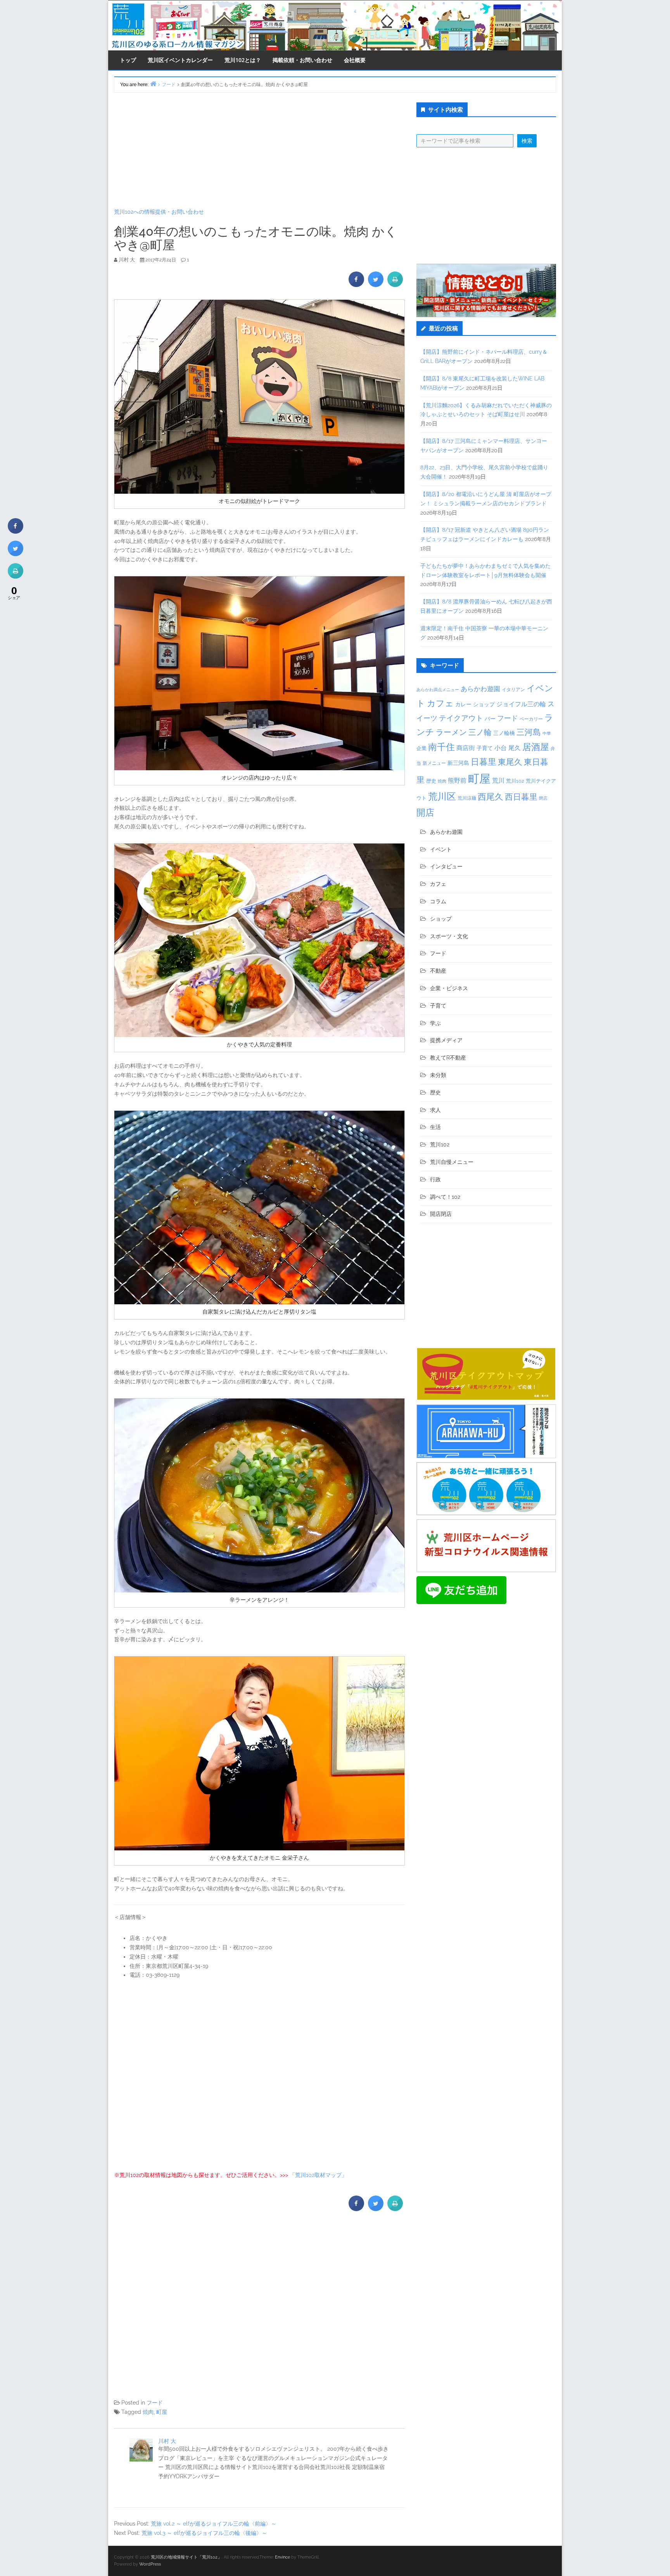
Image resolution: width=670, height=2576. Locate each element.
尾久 (515, 748)
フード (155, 2403)
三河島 (529, 732)
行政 (435, 1179)
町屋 (162, 2412)
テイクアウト (461, 718)
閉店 (543, 798)
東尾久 (510, 762)
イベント (441, 849)
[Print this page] (395, 285)
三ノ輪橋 (504, 733)
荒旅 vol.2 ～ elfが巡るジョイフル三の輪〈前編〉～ (214, 2524)
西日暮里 (521, 797)
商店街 (466, 748)
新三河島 (458, 763)
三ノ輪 (480, 732)
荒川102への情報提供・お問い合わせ (159, 212)
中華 (547, 734)
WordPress (150, 2564)
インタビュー (446, 866)
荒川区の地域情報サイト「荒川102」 (186, 2557)
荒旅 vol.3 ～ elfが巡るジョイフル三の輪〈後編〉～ (204, 2533)
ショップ (484, 704)
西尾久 (490, 797)
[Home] (153, 84)
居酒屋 (536, 747)
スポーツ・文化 (449, 936)
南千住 (441, 747)
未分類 (438, 1075)
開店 (425, 812)
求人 (435, 1110)
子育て (485, 748)
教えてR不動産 (448, 1058)
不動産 (438, 971)
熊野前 (457, 781)
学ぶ (435, 1023)
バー (490, 718)
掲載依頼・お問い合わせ (302, 60)
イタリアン (513, 690)
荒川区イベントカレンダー (180, 60)
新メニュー (434, 763)
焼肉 (148, 2412)
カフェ (440, 703)
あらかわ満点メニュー (438, 690)
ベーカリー (531, 719)
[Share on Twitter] (376, 285)
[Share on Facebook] (356, 285)
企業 (421, 748)
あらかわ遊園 (480, 689)
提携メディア (446, 1040)
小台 (501, 748)
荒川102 (515, 781)
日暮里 (484, 762)
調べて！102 (445, 1197)
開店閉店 (441, 1214)
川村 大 (167, 2441)
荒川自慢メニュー (452, 1162)
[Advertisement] (259, 150)
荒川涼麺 (467, 798)
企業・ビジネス (449, 988)
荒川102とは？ (243, 60)
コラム (438, 901)
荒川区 (442, 796)
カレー (463, 704)
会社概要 (355, 60)
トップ (128, 60)
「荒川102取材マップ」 (318, 2175)
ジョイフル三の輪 (521, 704)
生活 (435, 1127)
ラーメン (451, 732)
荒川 (498, 781)
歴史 (431, 781)
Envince (282, 2557)
